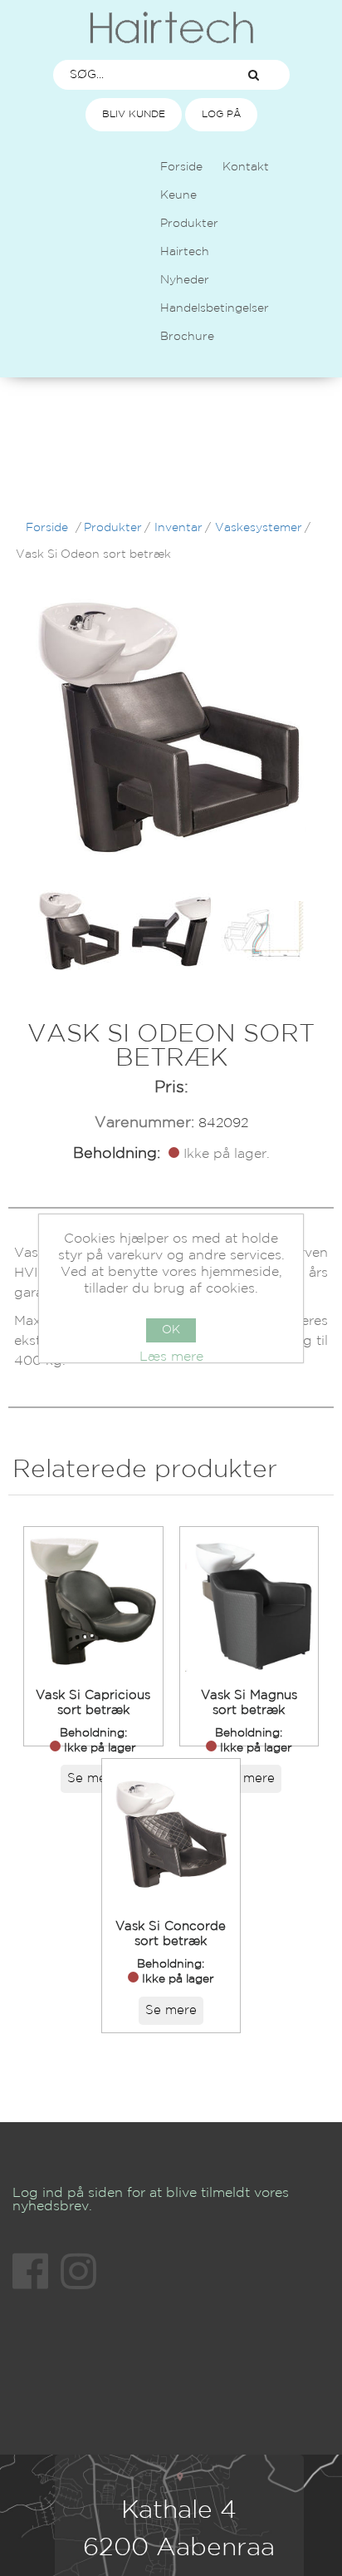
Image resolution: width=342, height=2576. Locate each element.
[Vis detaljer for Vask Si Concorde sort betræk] (171, 1834)
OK (171, 1330)
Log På (221, 114)
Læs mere (171, 1357)
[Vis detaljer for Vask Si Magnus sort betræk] (249, 1602)
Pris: (171, 1087)
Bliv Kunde (134, 114)
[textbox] (136, 75)
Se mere (93, 1778)
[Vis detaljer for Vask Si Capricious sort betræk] (93, 1602)
